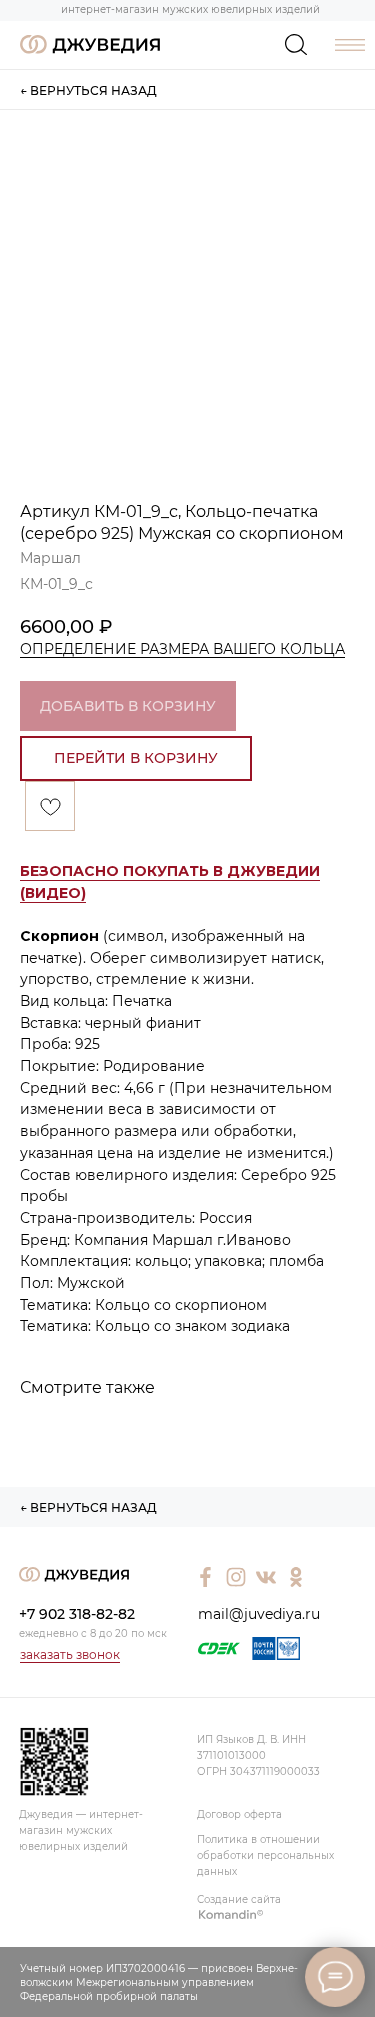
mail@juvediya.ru (259, 1614)
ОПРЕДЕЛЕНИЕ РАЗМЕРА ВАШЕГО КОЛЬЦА (182, 649)
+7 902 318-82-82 (77, 1614)
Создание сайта (239, 1899)
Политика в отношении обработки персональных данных (265, 1855)
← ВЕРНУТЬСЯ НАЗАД (88, 90)
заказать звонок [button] (70, 1654)
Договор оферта (239, 1814)
